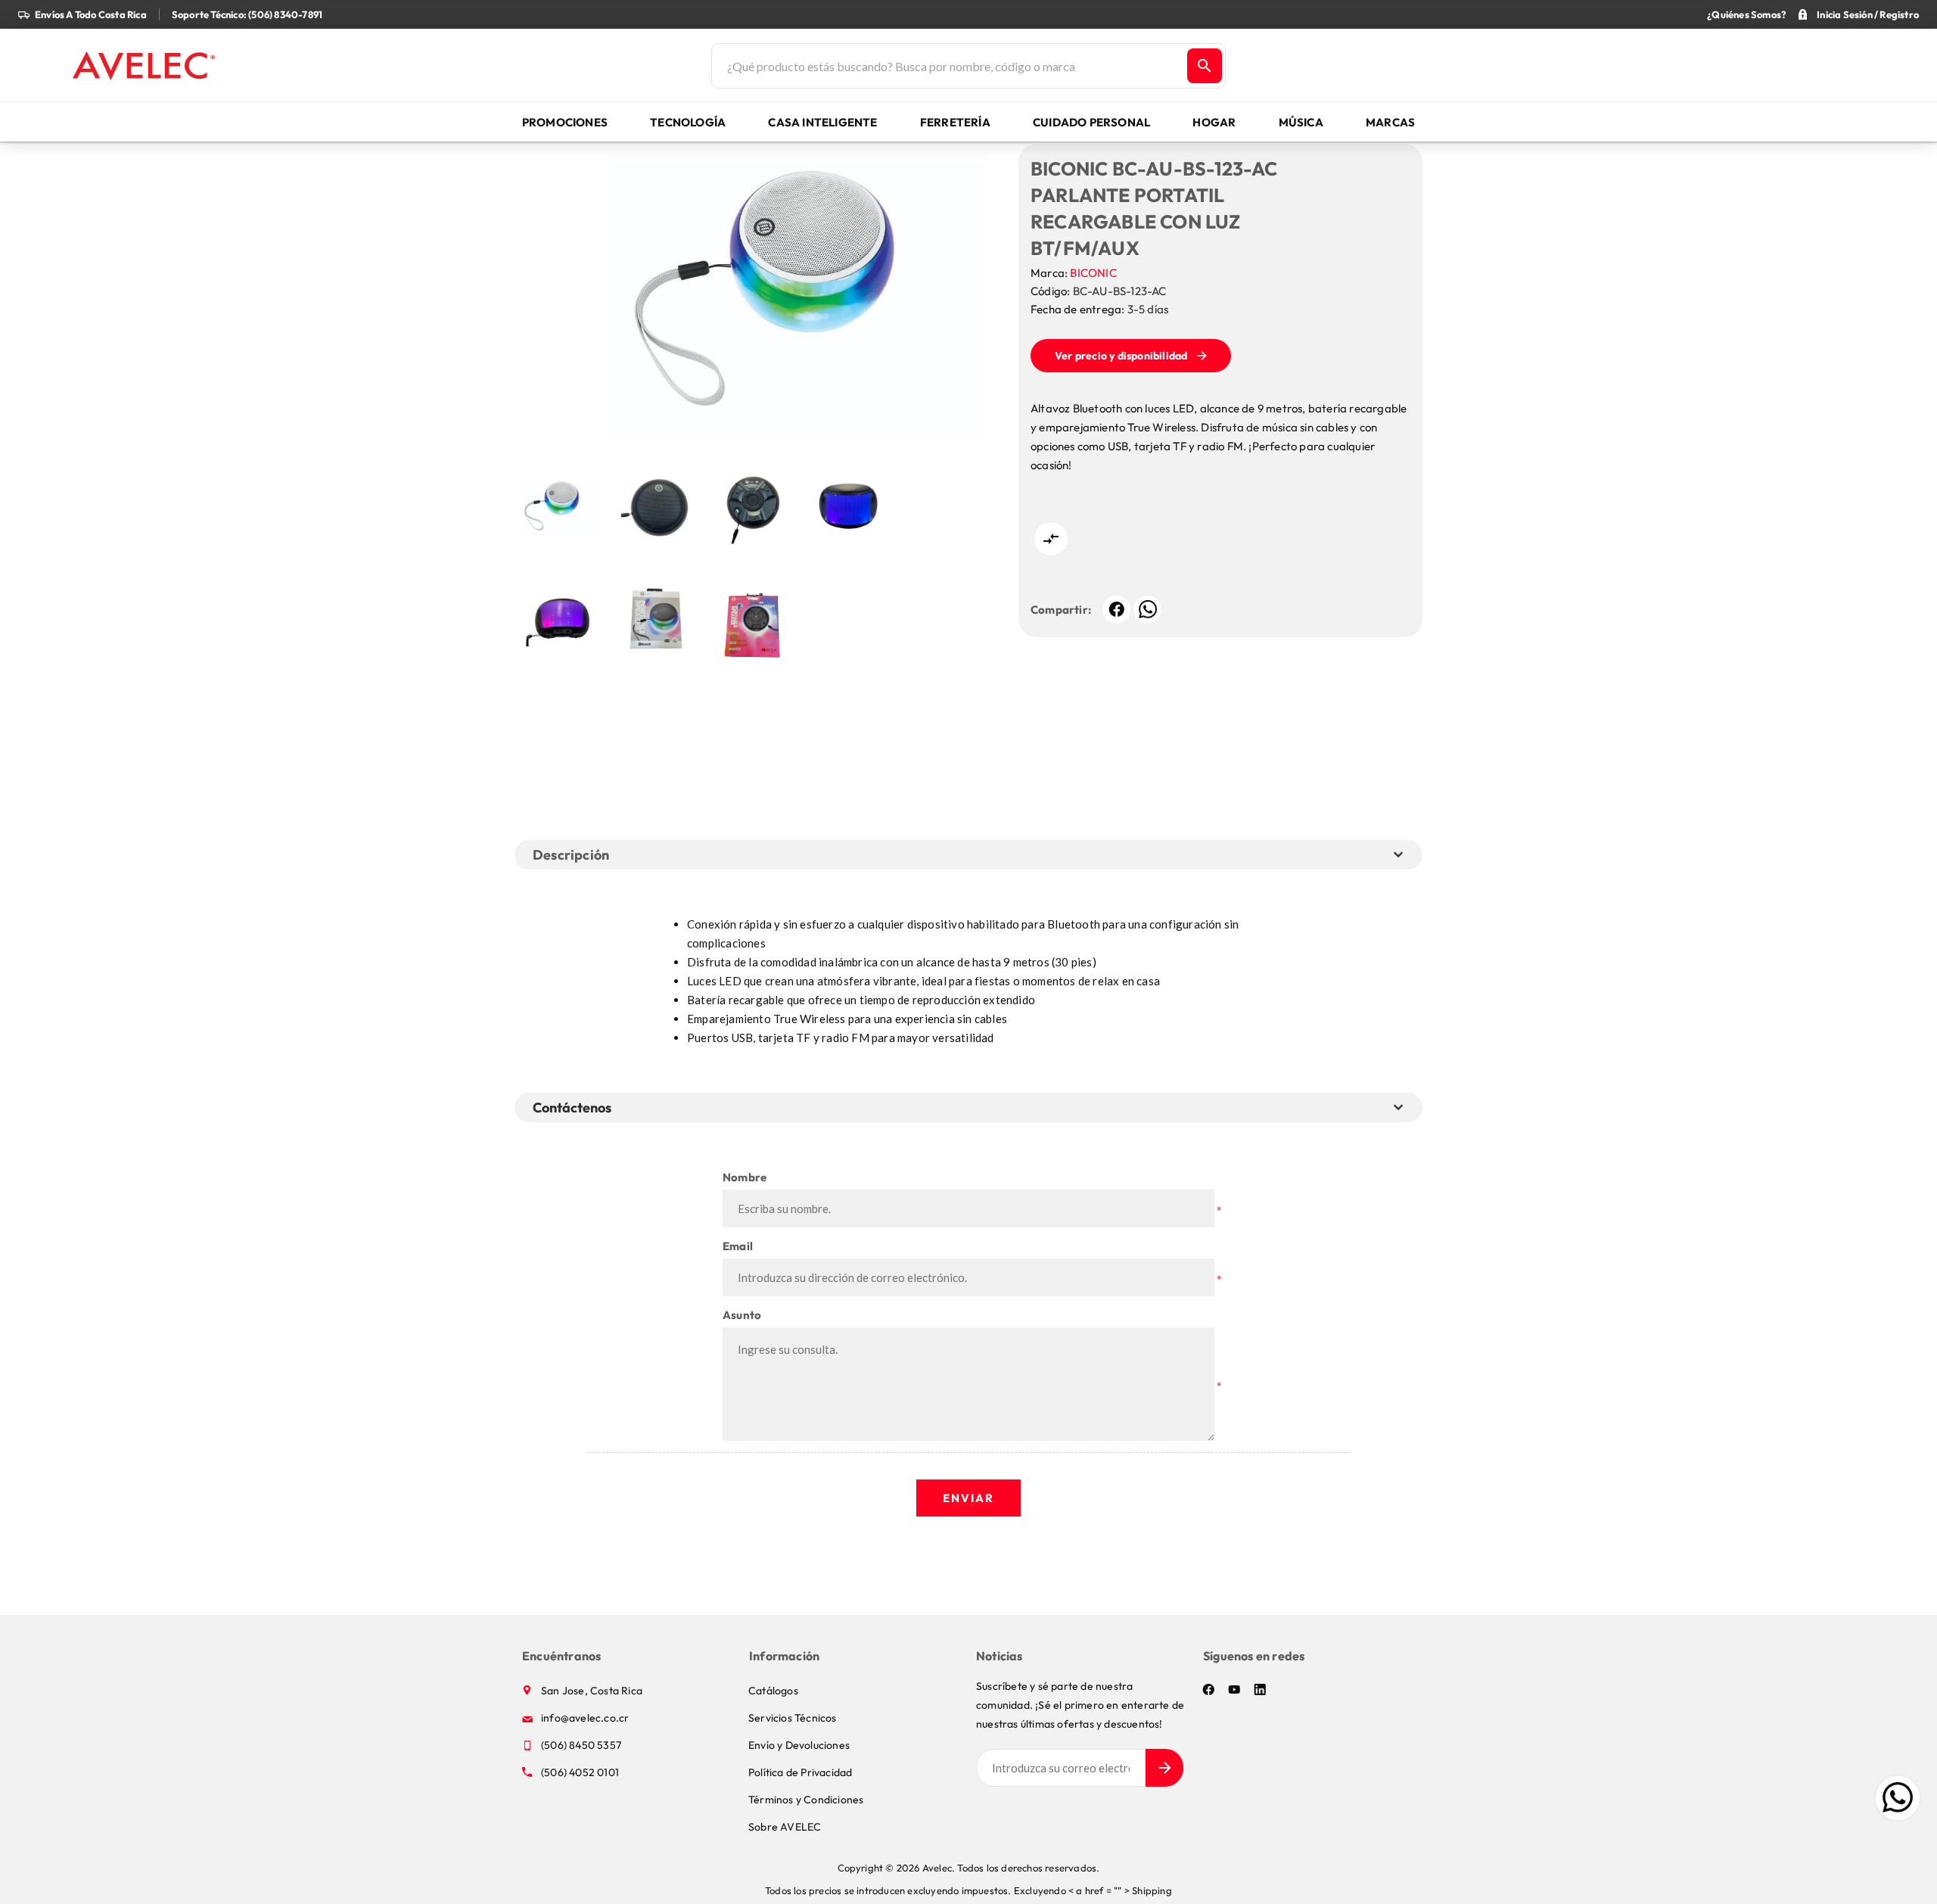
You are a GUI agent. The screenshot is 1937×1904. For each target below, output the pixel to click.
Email (738, 1246)
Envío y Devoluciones (799, 1745)
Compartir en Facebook (1116, 610)
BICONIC (1093, 273)
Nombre (745, 1177)
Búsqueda (1205, 66)
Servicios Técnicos (793, 1718)
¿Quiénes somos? (1746, 14)
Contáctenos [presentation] (572, 1108)
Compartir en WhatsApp (1147, 610)
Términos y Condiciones (806, 1800)
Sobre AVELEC (785, 1827)
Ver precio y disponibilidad (1121, 356)
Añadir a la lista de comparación (1051, 539)
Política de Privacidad (800, 1772)
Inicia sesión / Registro (1868, 14)
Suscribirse (1164, 1768)
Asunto (742, 1315)
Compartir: (1061, 610)
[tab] (575, 1108)
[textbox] (948, 66)
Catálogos (773, 1691)
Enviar (968, 1498)
